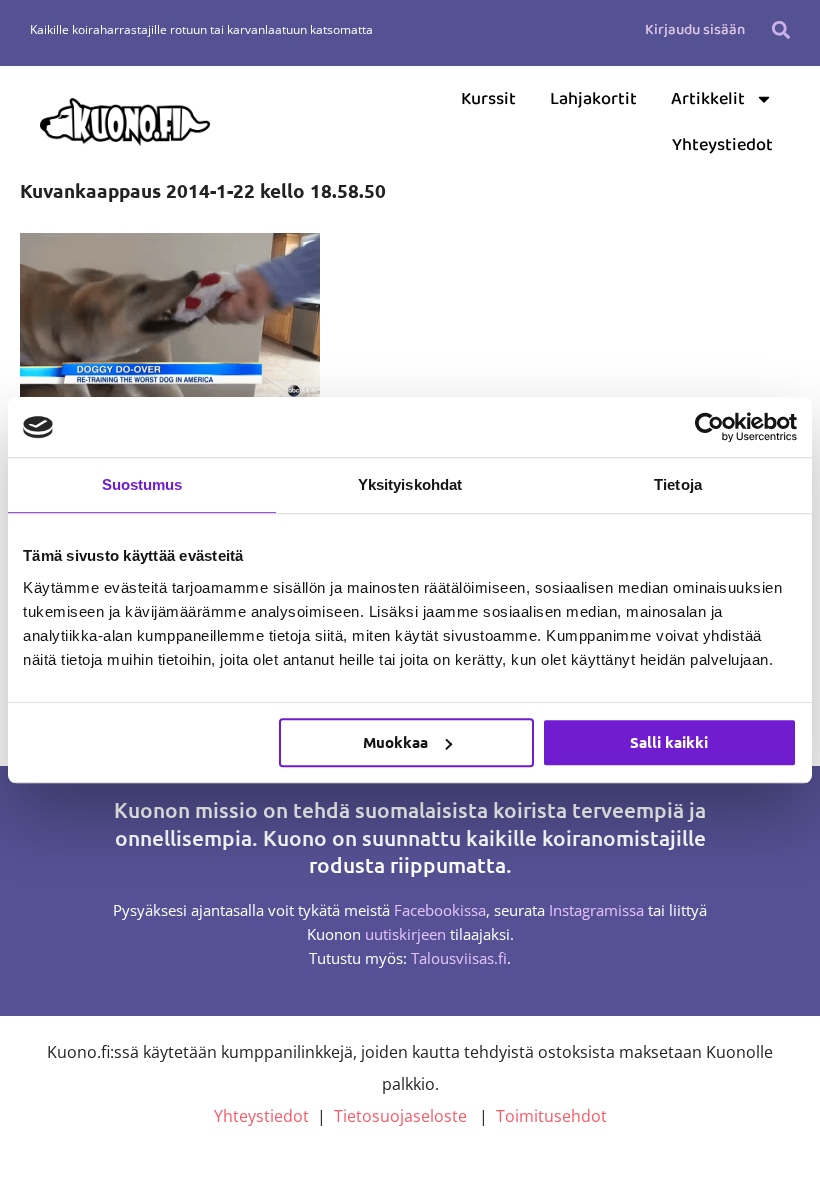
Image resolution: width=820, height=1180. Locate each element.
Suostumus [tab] (142, 484)
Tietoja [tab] (678, 484)
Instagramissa (596, 910)
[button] (781, 29)
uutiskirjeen (405, 934)
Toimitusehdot (551, 1116)
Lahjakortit (593, 99)
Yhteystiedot (722, 145)
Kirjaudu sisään (695, 30)
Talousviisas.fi (459, 958)
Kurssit (488, 99)
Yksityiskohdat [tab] (410, 484)
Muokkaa (395, 742)
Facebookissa (440, 910)
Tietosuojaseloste (400, 1116)
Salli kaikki (669, 742)
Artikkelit (708, 99)
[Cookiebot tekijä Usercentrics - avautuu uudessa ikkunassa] (709, 427)
